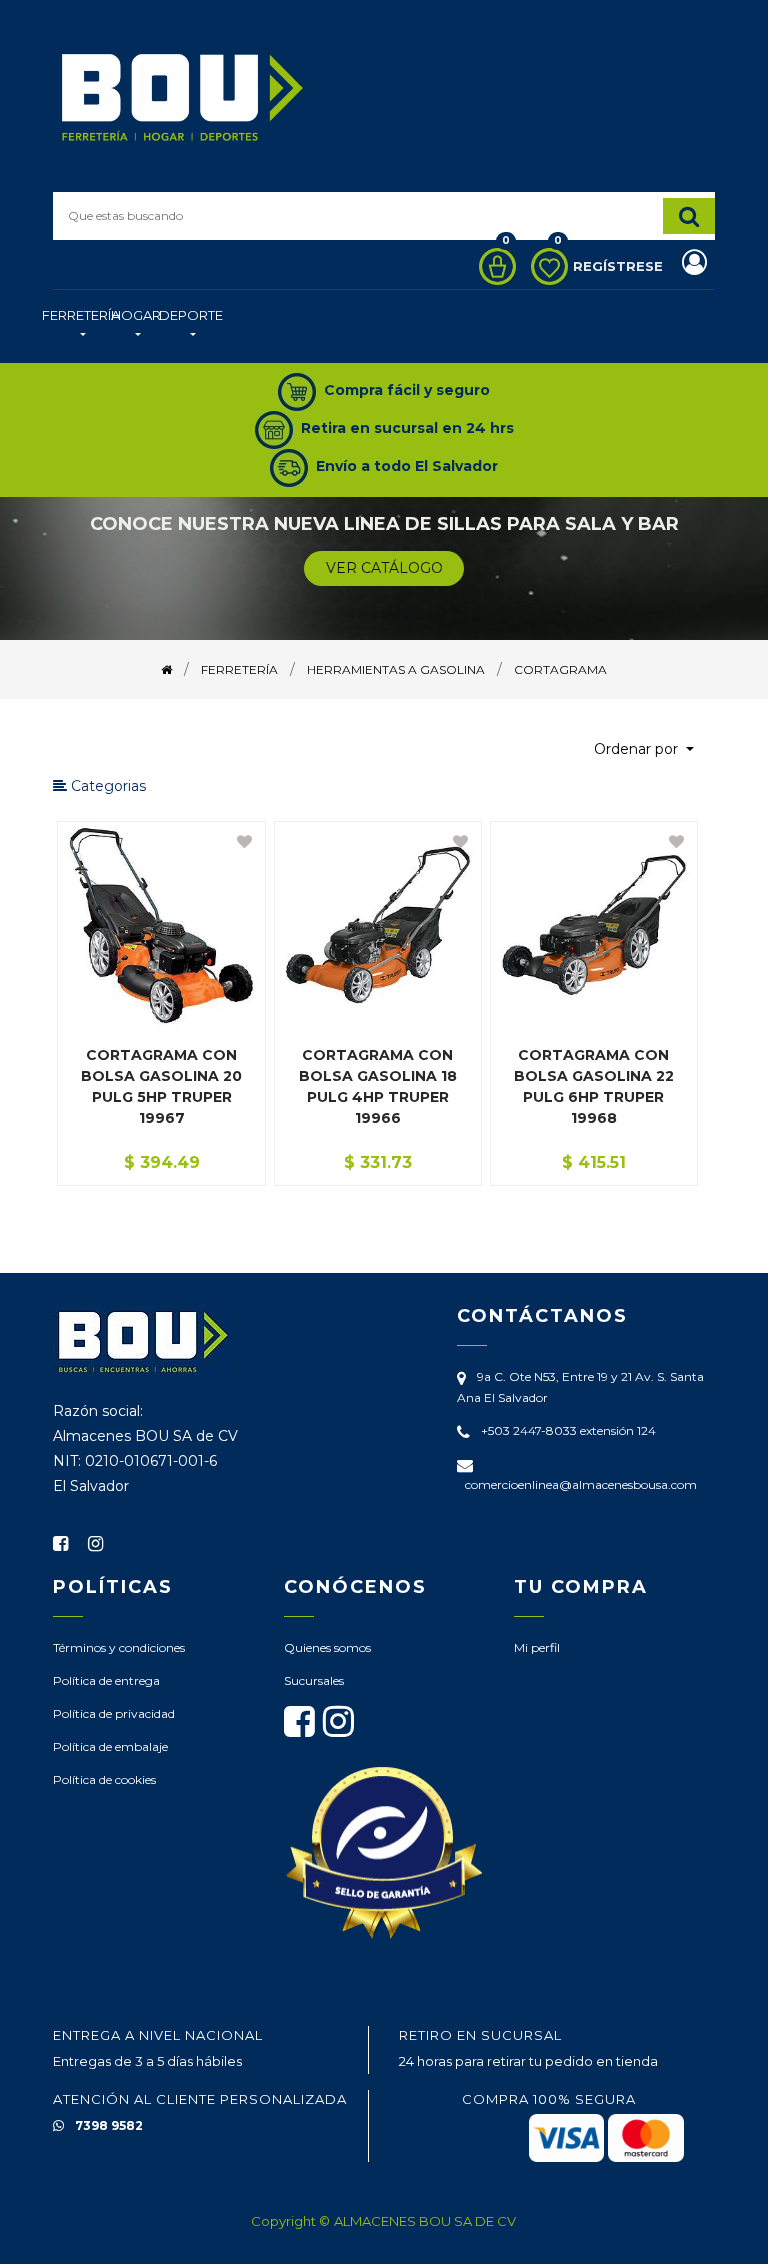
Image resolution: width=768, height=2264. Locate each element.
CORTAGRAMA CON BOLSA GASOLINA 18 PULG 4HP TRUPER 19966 (378, 1086)
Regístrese (620, 266)
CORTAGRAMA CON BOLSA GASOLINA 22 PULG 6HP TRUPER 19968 (594, 1086)
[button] (644, 749)
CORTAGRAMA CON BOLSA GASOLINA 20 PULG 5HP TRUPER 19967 (161, 1086)
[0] (492, 266)
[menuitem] (81, 326)
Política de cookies (104, 1779)
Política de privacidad (114, 1713)
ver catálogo (384, 568)
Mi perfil (537, 1647)
